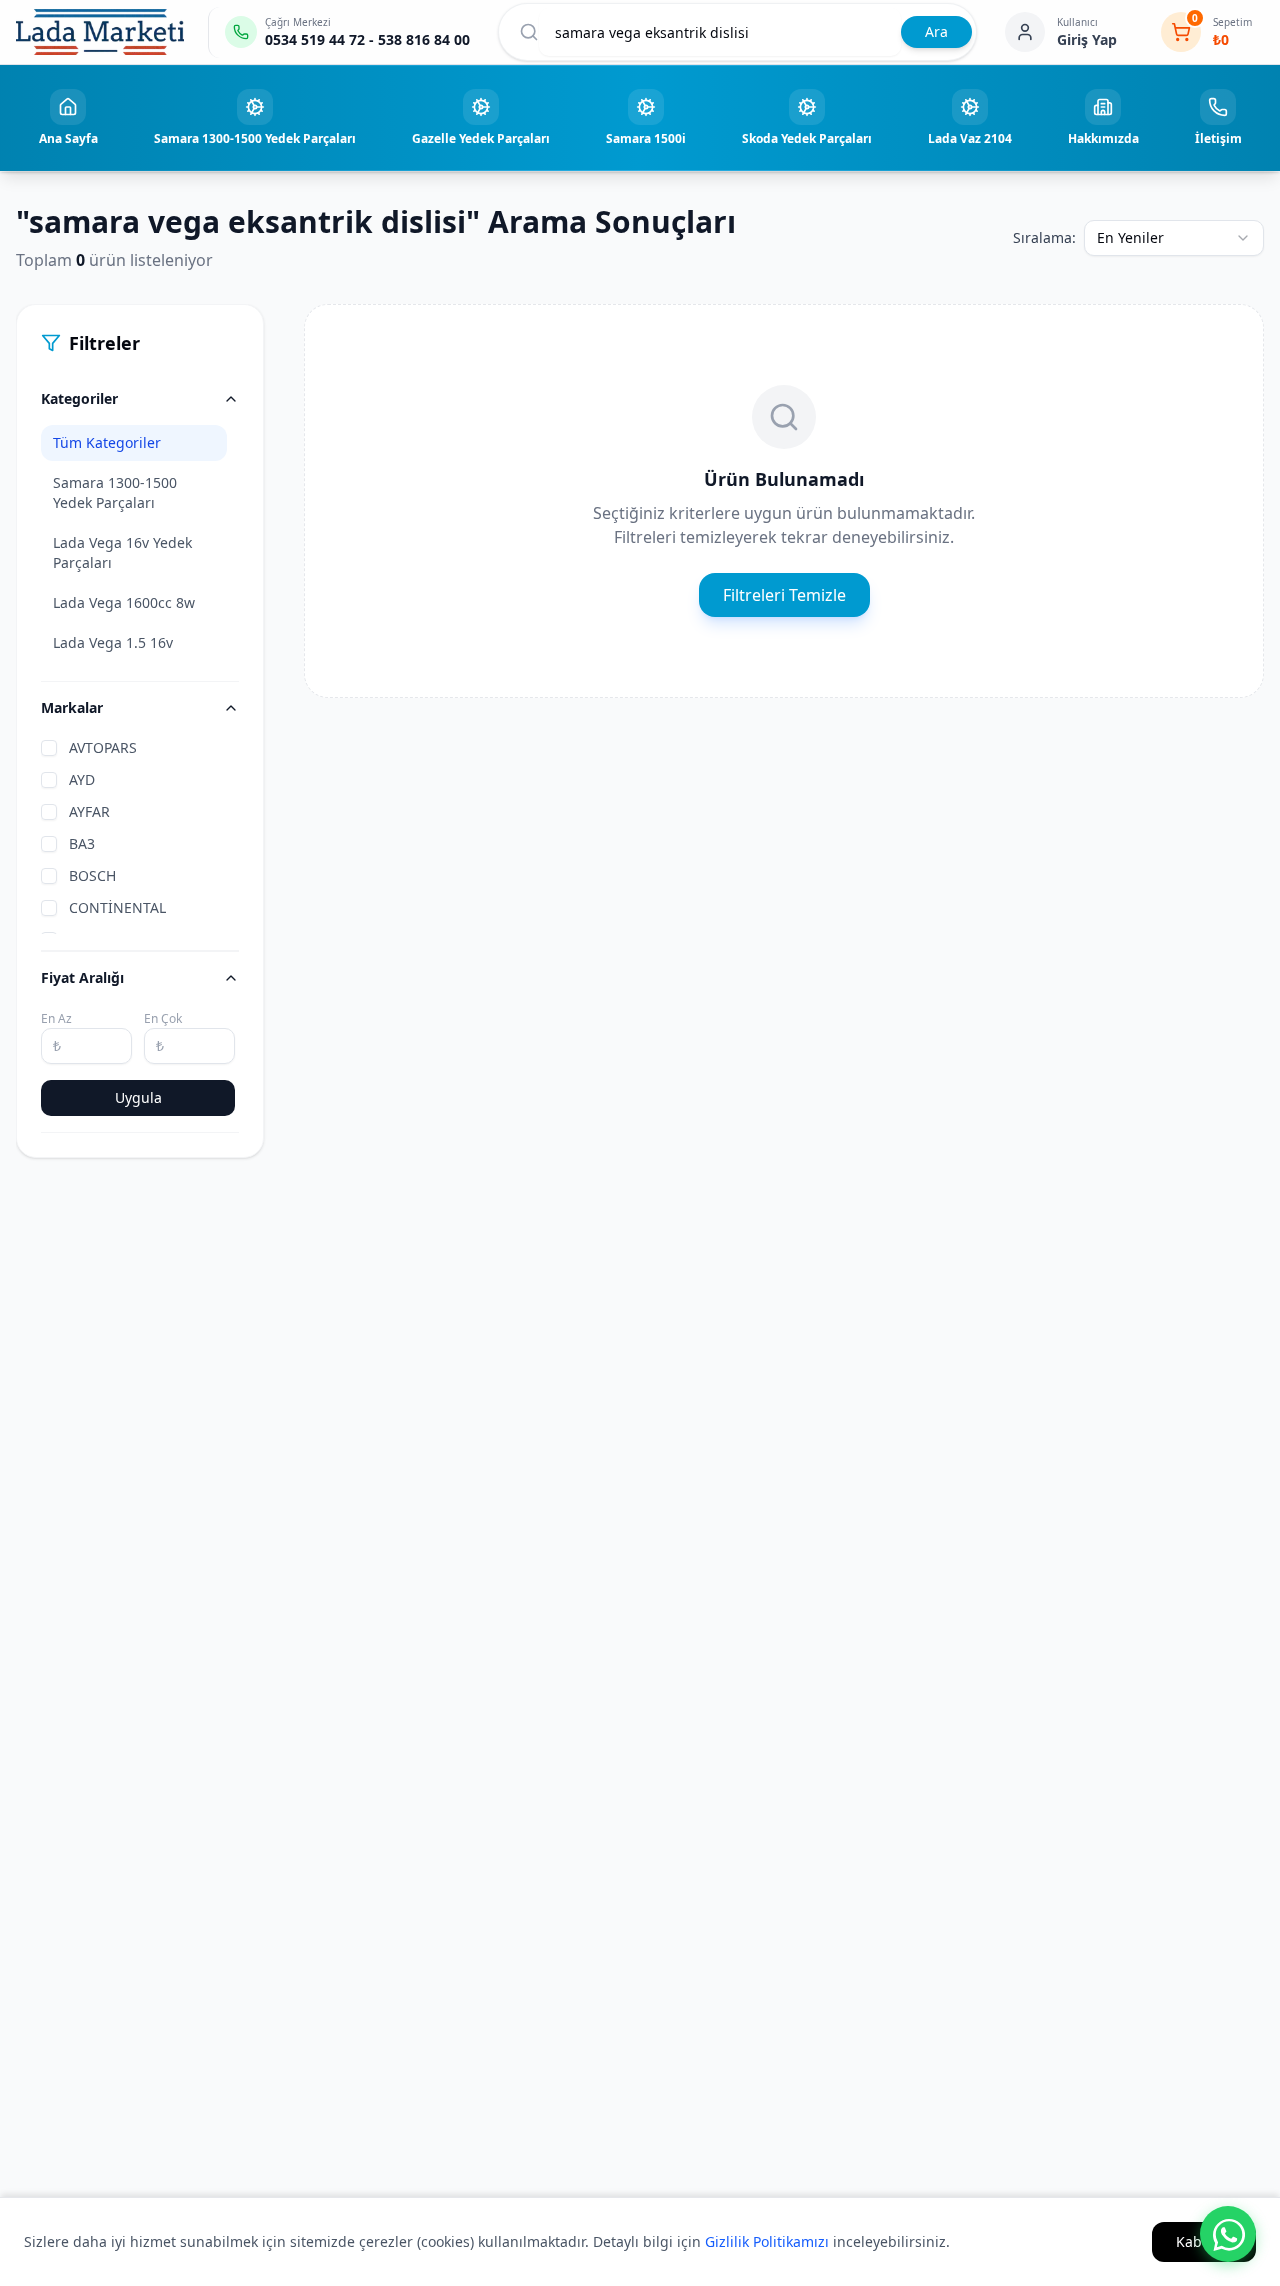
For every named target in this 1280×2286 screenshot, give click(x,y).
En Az (56, 1018)
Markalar (72, 707)
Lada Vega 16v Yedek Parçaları (122, 552)
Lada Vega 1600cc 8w (124, 602)
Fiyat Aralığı (82, 977)
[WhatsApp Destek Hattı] (1228, 2234)
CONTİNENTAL (117, 907)
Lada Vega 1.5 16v (113, 642)
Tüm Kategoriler (107, 442)
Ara (936, 31)
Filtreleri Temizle (784, 595)
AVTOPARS (103, 747)
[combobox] (1174, 238)
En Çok (163, 1018)
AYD (82, 779)
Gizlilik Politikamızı (767, 2241)
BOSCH (92, 875)
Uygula (138, 1097)
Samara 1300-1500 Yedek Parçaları (115, 492)
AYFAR (89, 811)
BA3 (82, 843)
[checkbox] (49, 748)
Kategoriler (79, 398)
